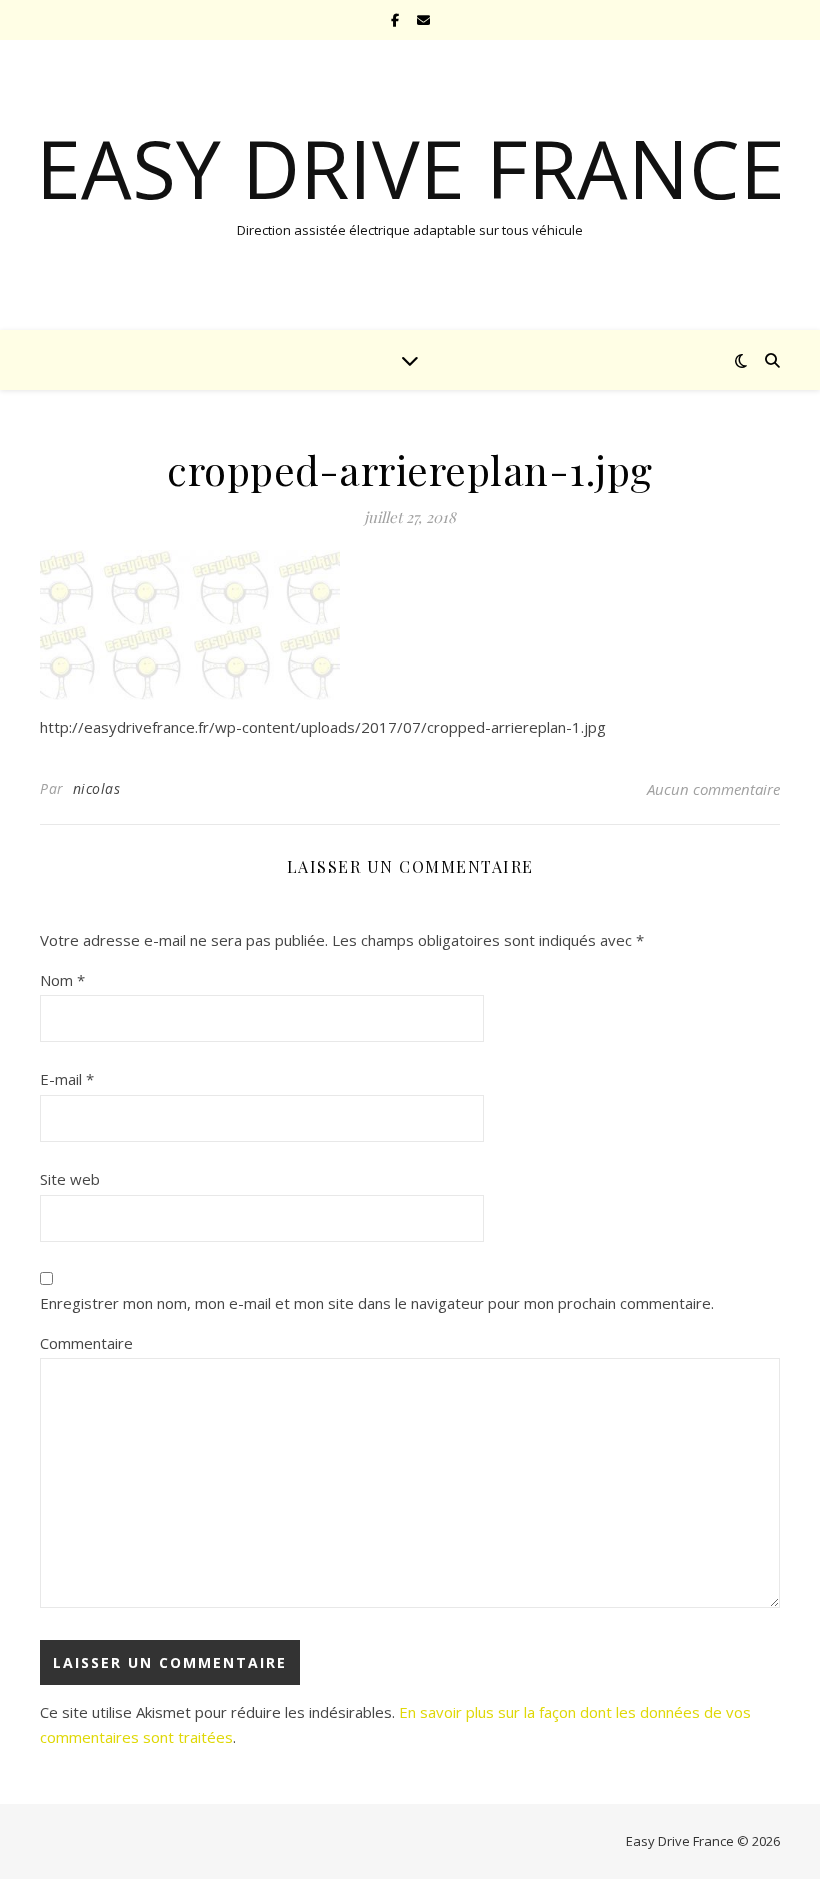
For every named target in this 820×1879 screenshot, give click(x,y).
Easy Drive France (410, 168)
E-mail (67, 1079)
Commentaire (86, 1343)
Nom (62, 980)
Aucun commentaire (713, 789)
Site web (70, 1179)
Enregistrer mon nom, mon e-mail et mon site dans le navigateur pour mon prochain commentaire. (377, 1303)
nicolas (97, 788)
